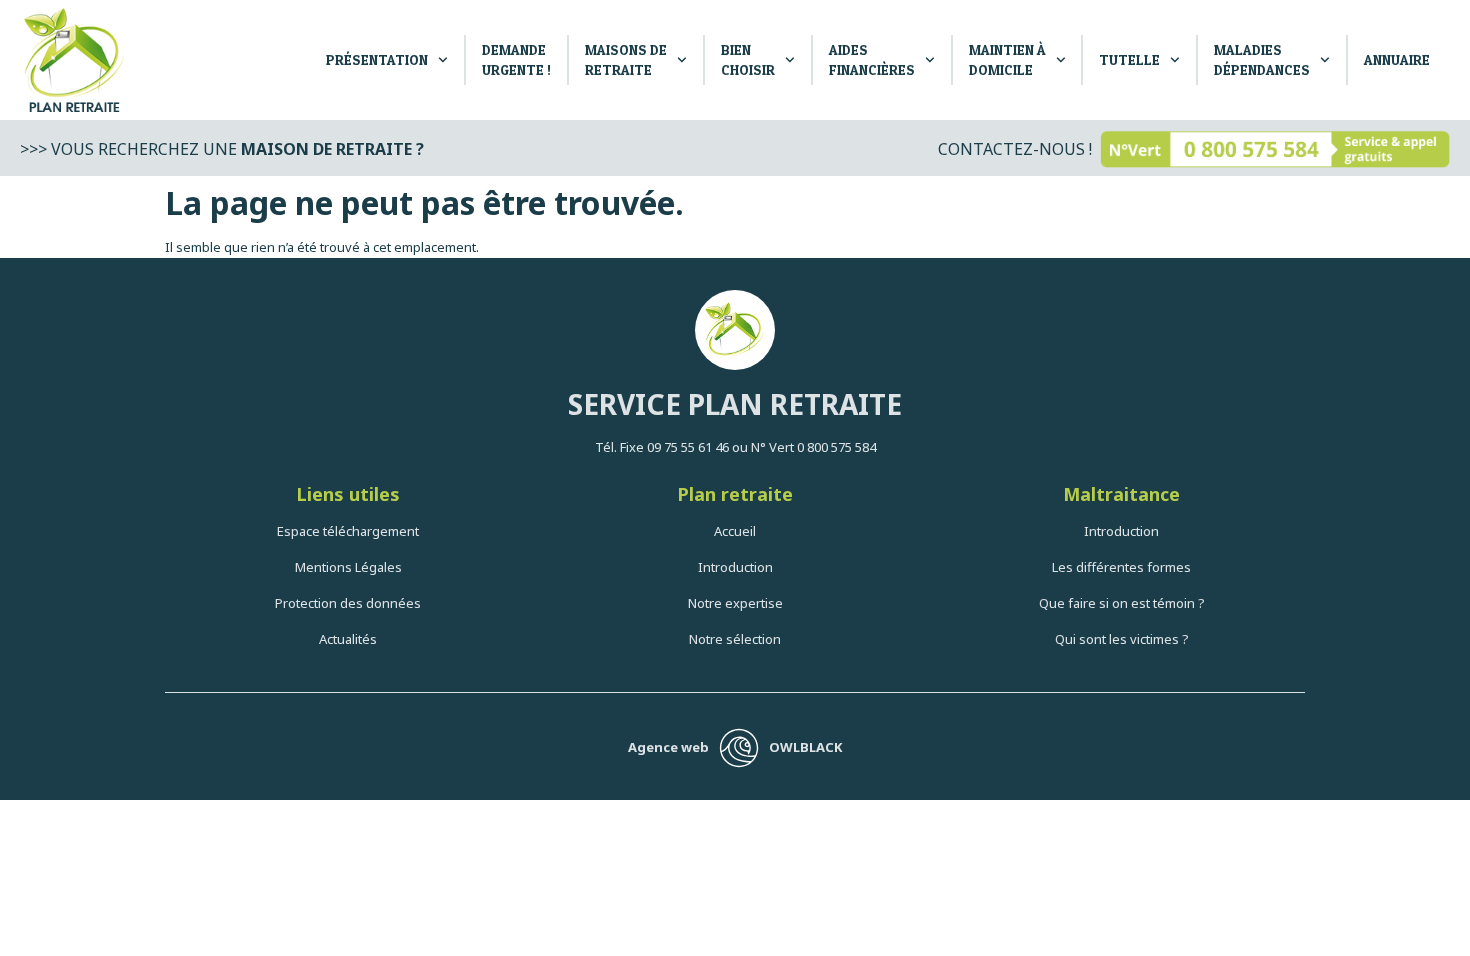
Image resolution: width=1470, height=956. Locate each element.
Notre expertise (735, 603)
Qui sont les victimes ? (1122, 639)
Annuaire (1397, 59)
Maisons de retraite (626, 59)
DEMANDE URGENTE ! (516, 59)
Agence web (668, 747)
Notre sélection (735, 639)
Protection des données (348, 603)
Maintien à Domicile (1007, 59)
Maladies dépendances (1262, 59)
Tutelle (1129, 59)
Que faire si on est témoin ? (1122, 603)
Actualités (348, 639)
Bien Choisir (748, 59)
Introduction (735, 567)
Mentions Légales (348, 567)
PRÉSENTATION (377, 59)
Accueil (735, 531)
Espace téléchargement (348, 531)
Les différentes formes (1121, 567)
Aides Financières (872, 59)
